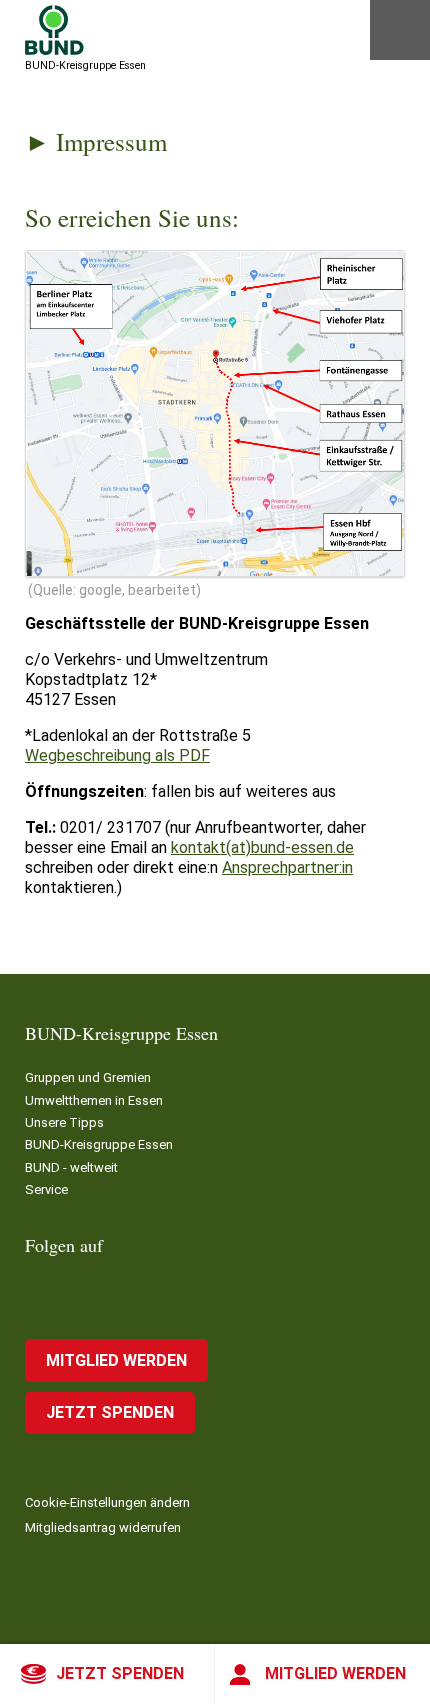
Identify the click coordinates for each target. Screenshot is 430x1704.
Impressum (111, 141)
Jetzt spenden (120, 1673)
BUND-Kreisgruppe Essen (99, 1144)
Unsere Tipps (64, 1122)
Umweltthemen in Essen (94, 1100)
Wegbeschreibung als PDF (117, 755)
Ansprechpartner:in (287, 867)
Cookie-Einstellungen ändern (107, 1502)
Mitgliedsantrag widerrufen (103, 1527)
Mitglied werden (335, 1673)
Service (46, 1189)
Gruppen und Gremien (88, 1077)
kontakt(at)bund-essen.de (262, 847)
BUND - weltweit (71, 1167)
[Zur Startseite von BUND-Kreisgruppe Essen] (54, 30)
